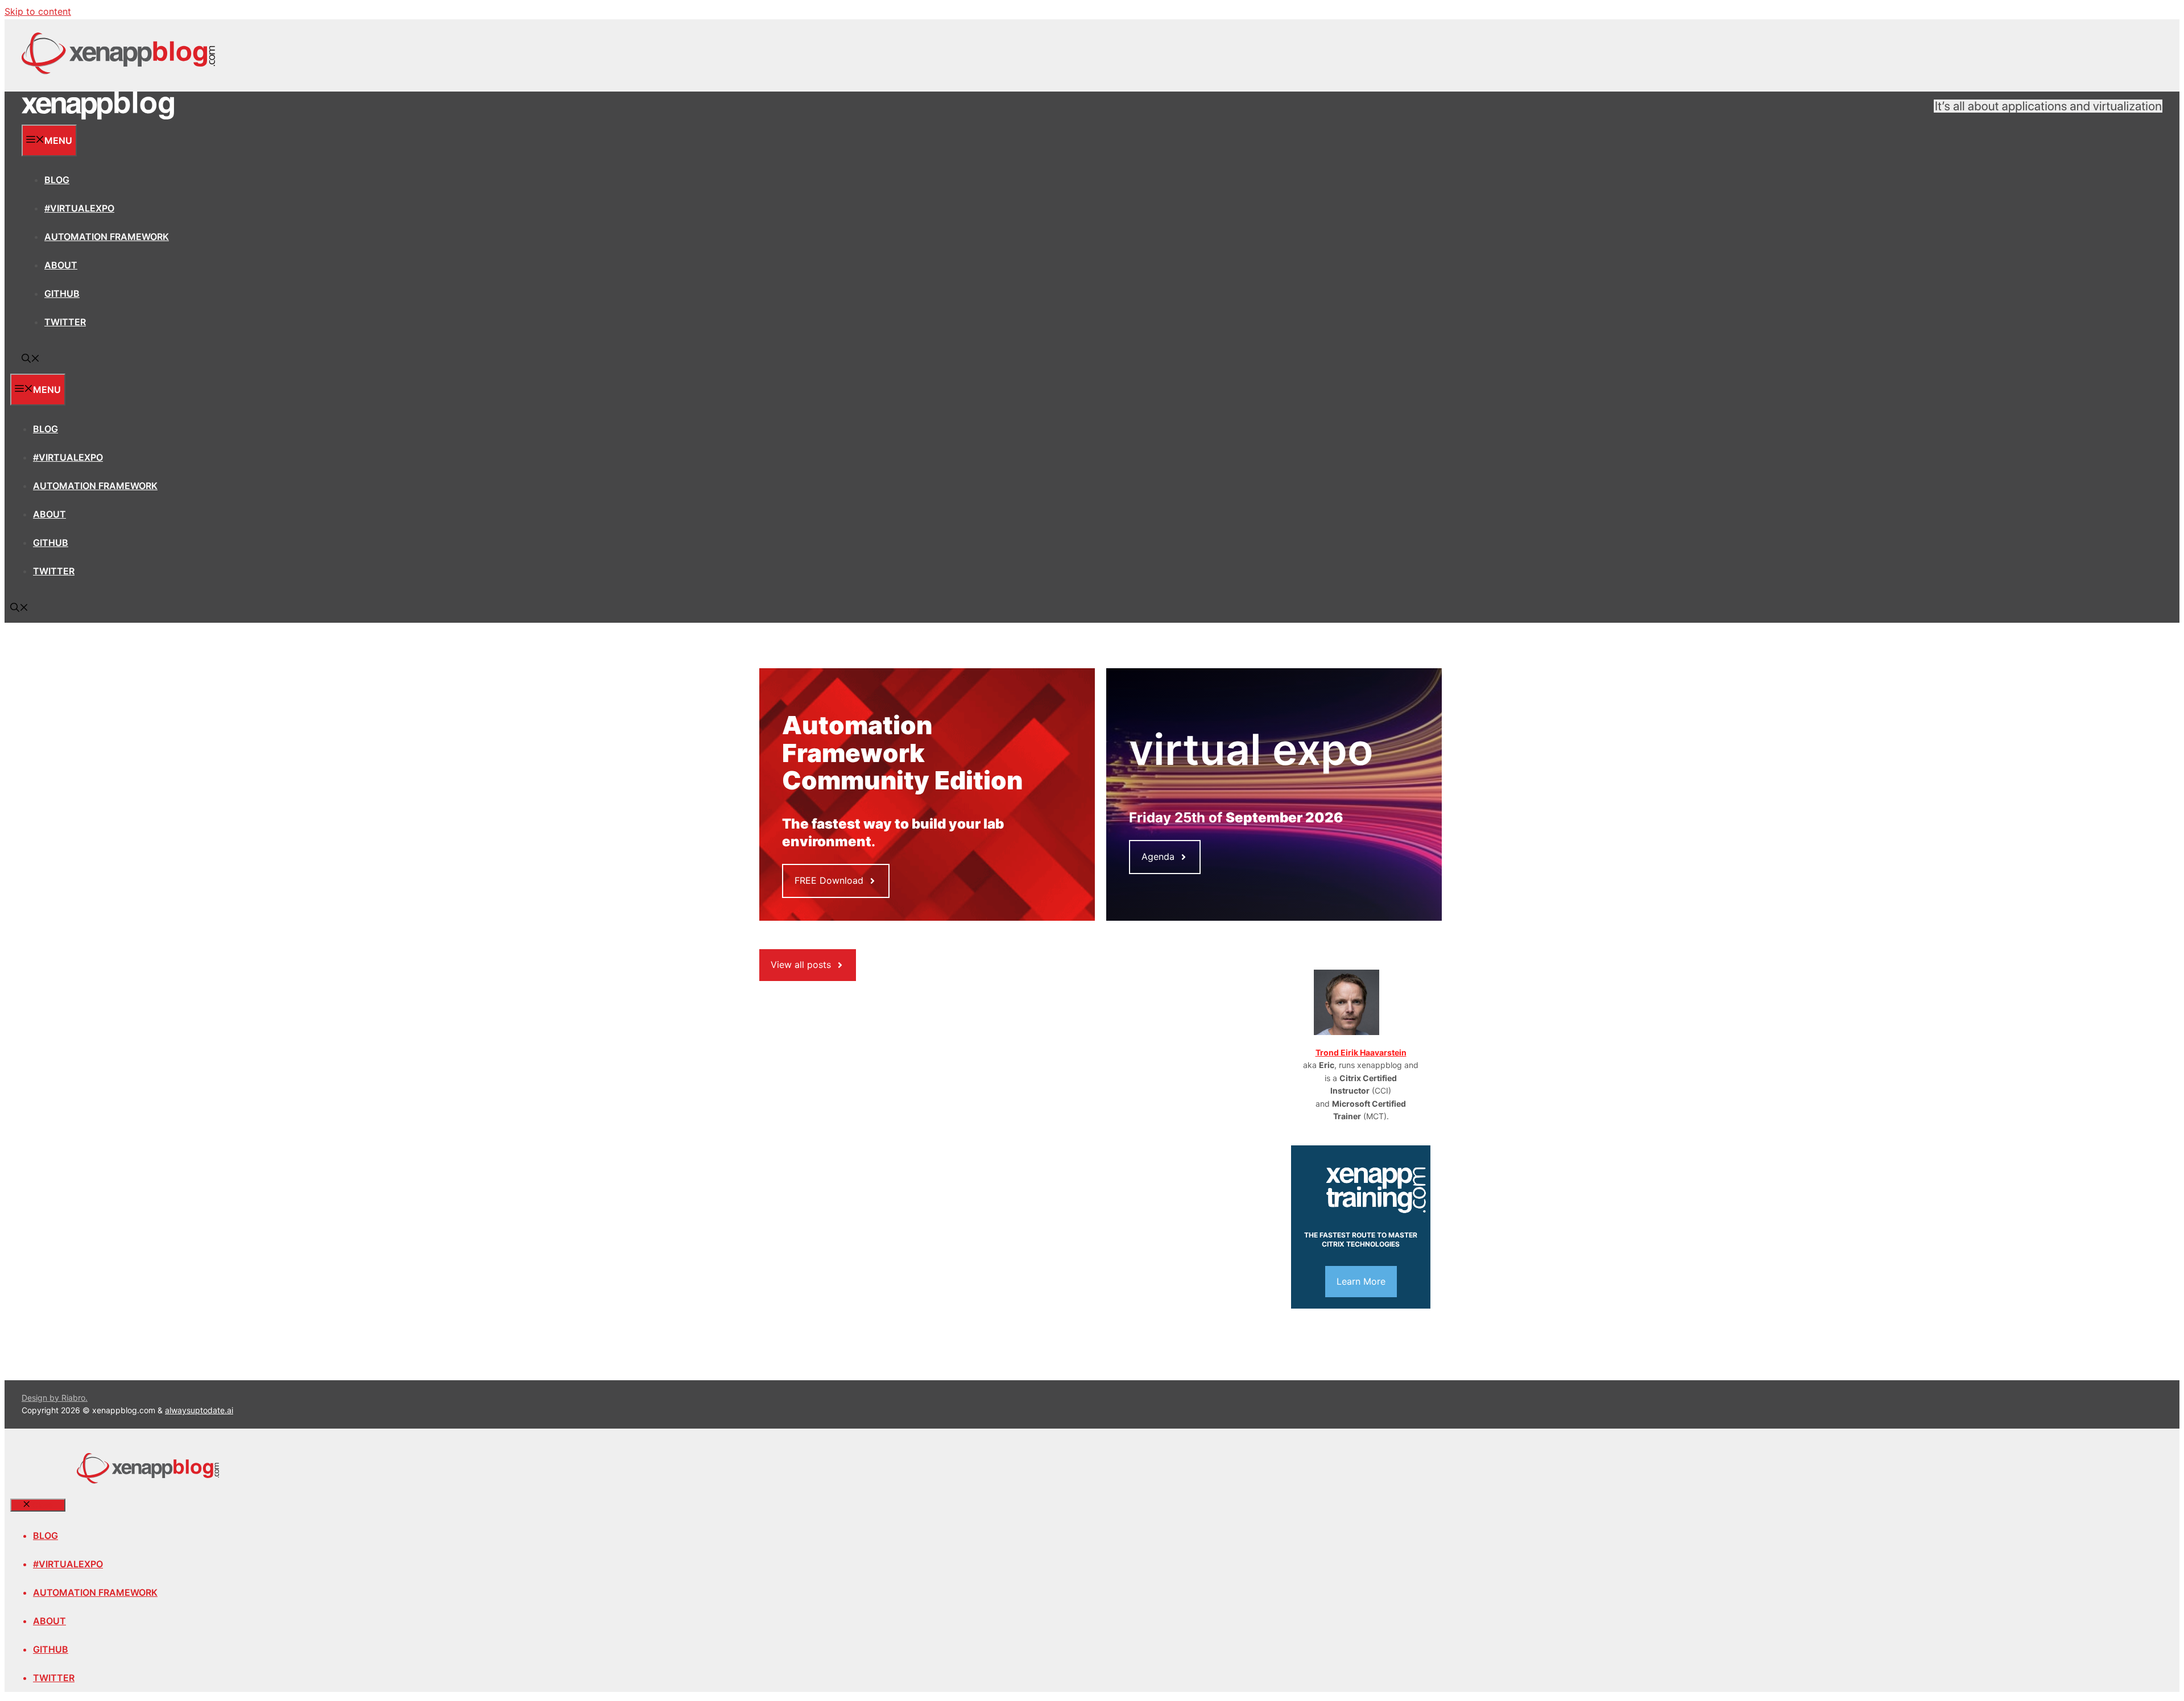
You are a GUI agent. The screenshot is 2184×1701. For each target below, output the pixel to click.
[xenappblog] (98, 117)
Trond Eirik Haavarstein (1361, 1052)
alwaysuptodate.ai (199, 1410)
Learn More (1361, 1281)
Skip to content (38, 11)
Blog (57, 180)
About (61, 265)
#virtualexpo (79, 208)
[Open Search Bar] (31, 359)
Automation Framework (107, 237)
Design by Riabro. (55, 1398)
